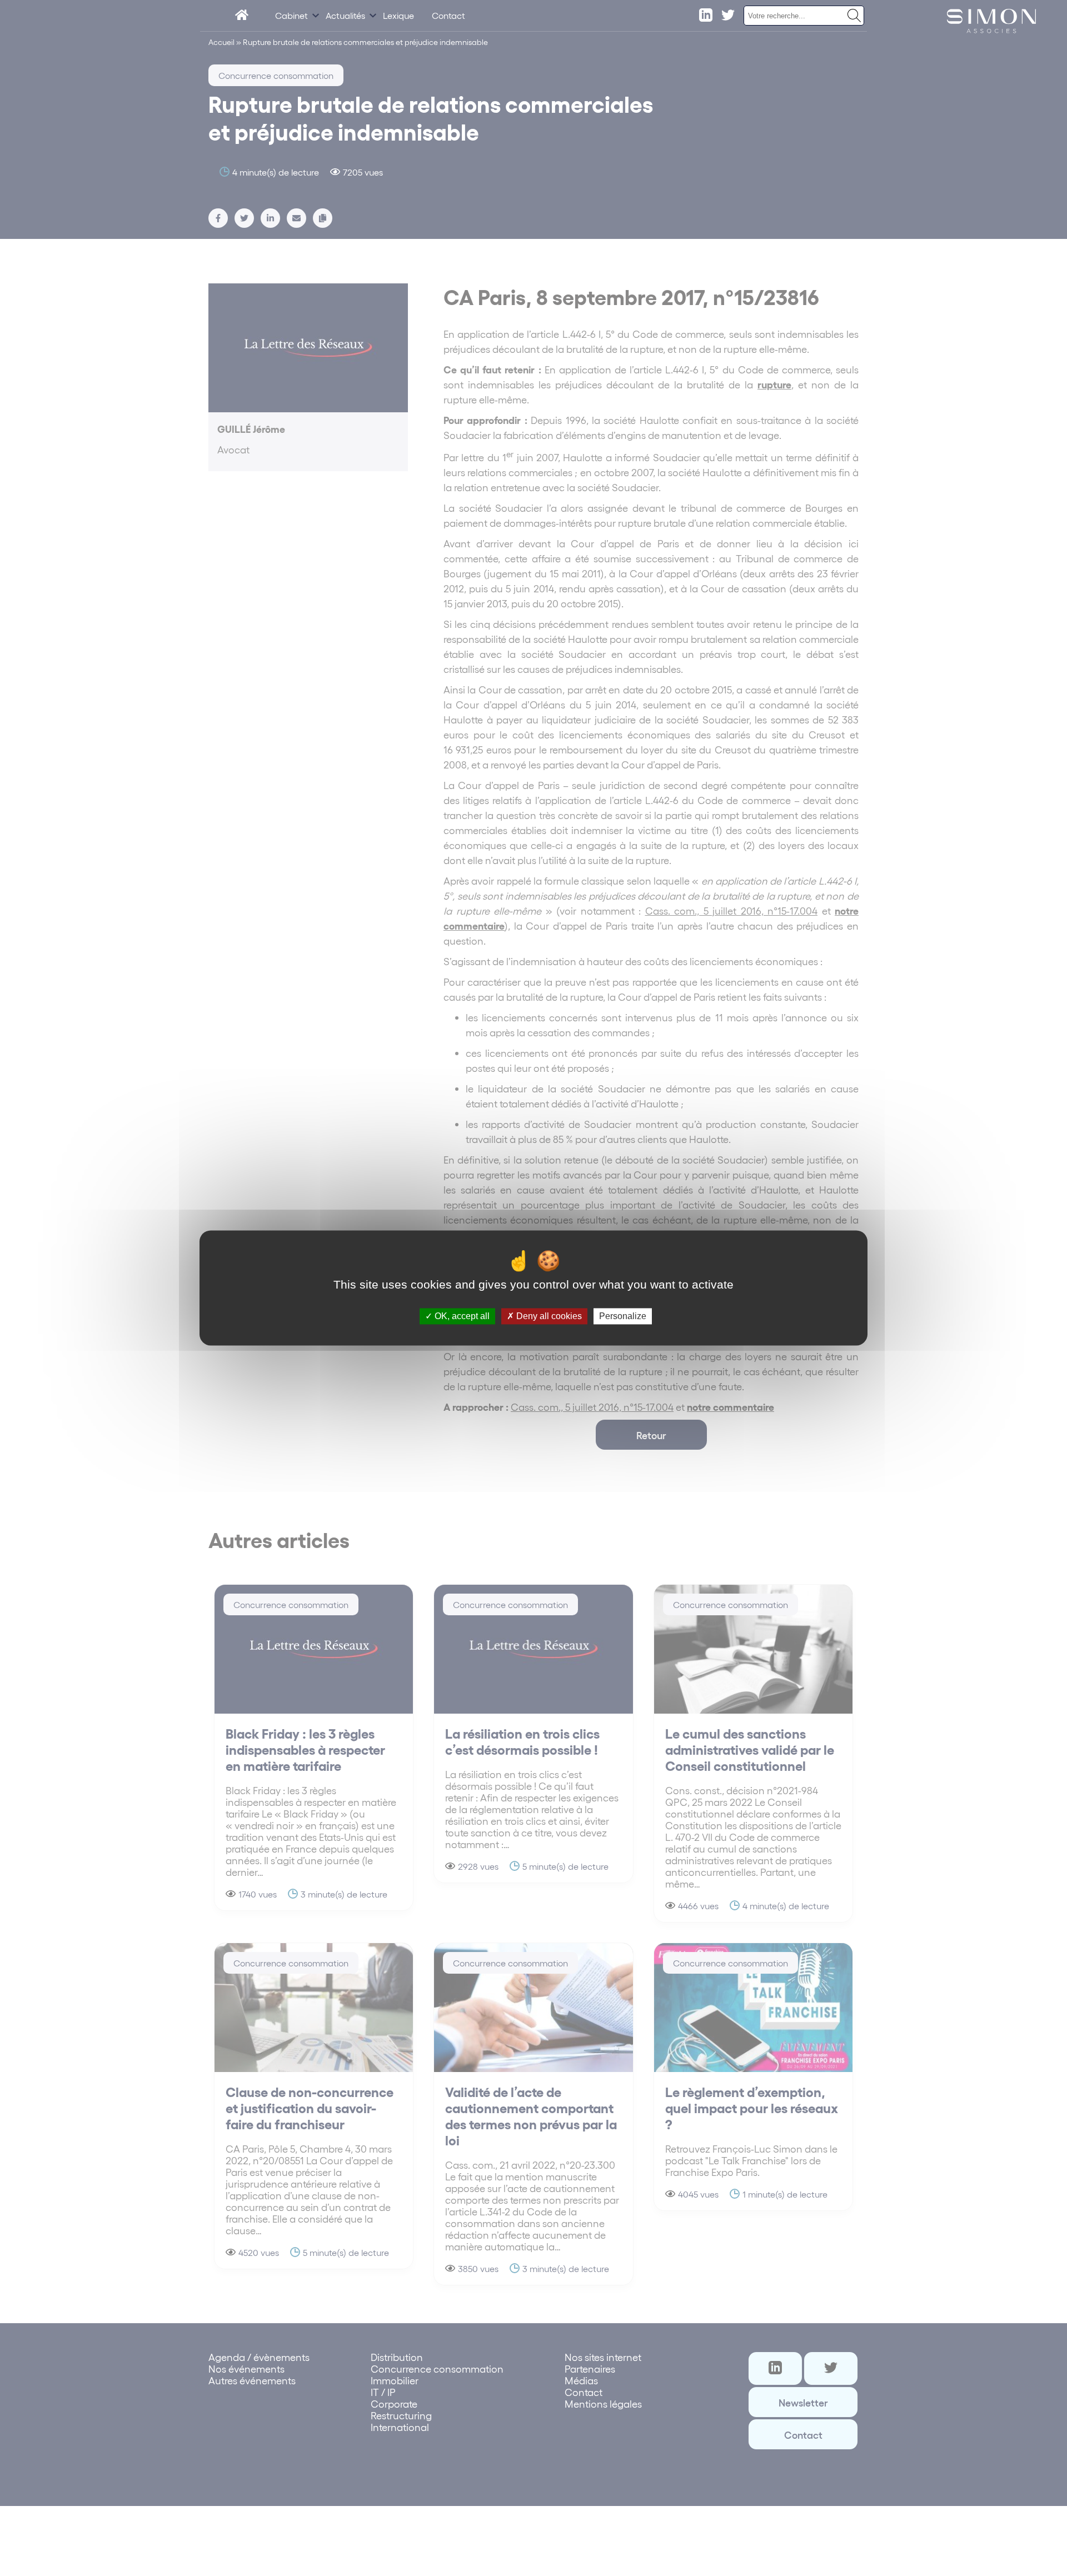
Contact (448, 15)
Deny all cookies (548, 1316)
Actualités (345, 15)
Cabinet (291, 15)
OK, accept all (461, 1316)
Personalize (623, 1316)
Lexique (398, 15)
